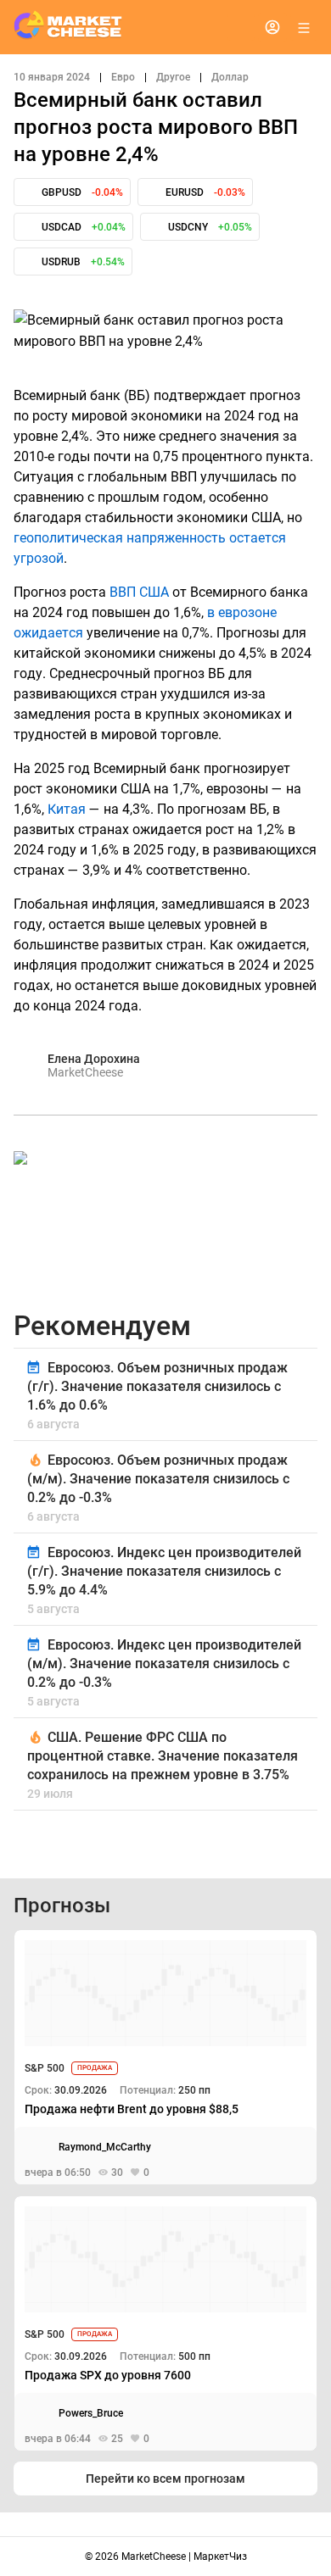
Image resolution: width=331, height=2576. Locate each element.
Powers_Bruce (91, 2413)
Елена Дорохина (94, 1059)
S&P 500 (45, 2068)
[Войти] (272, 27)
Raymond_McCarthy (105, 2147)
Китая (67, 809)
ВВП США (139, 592)
